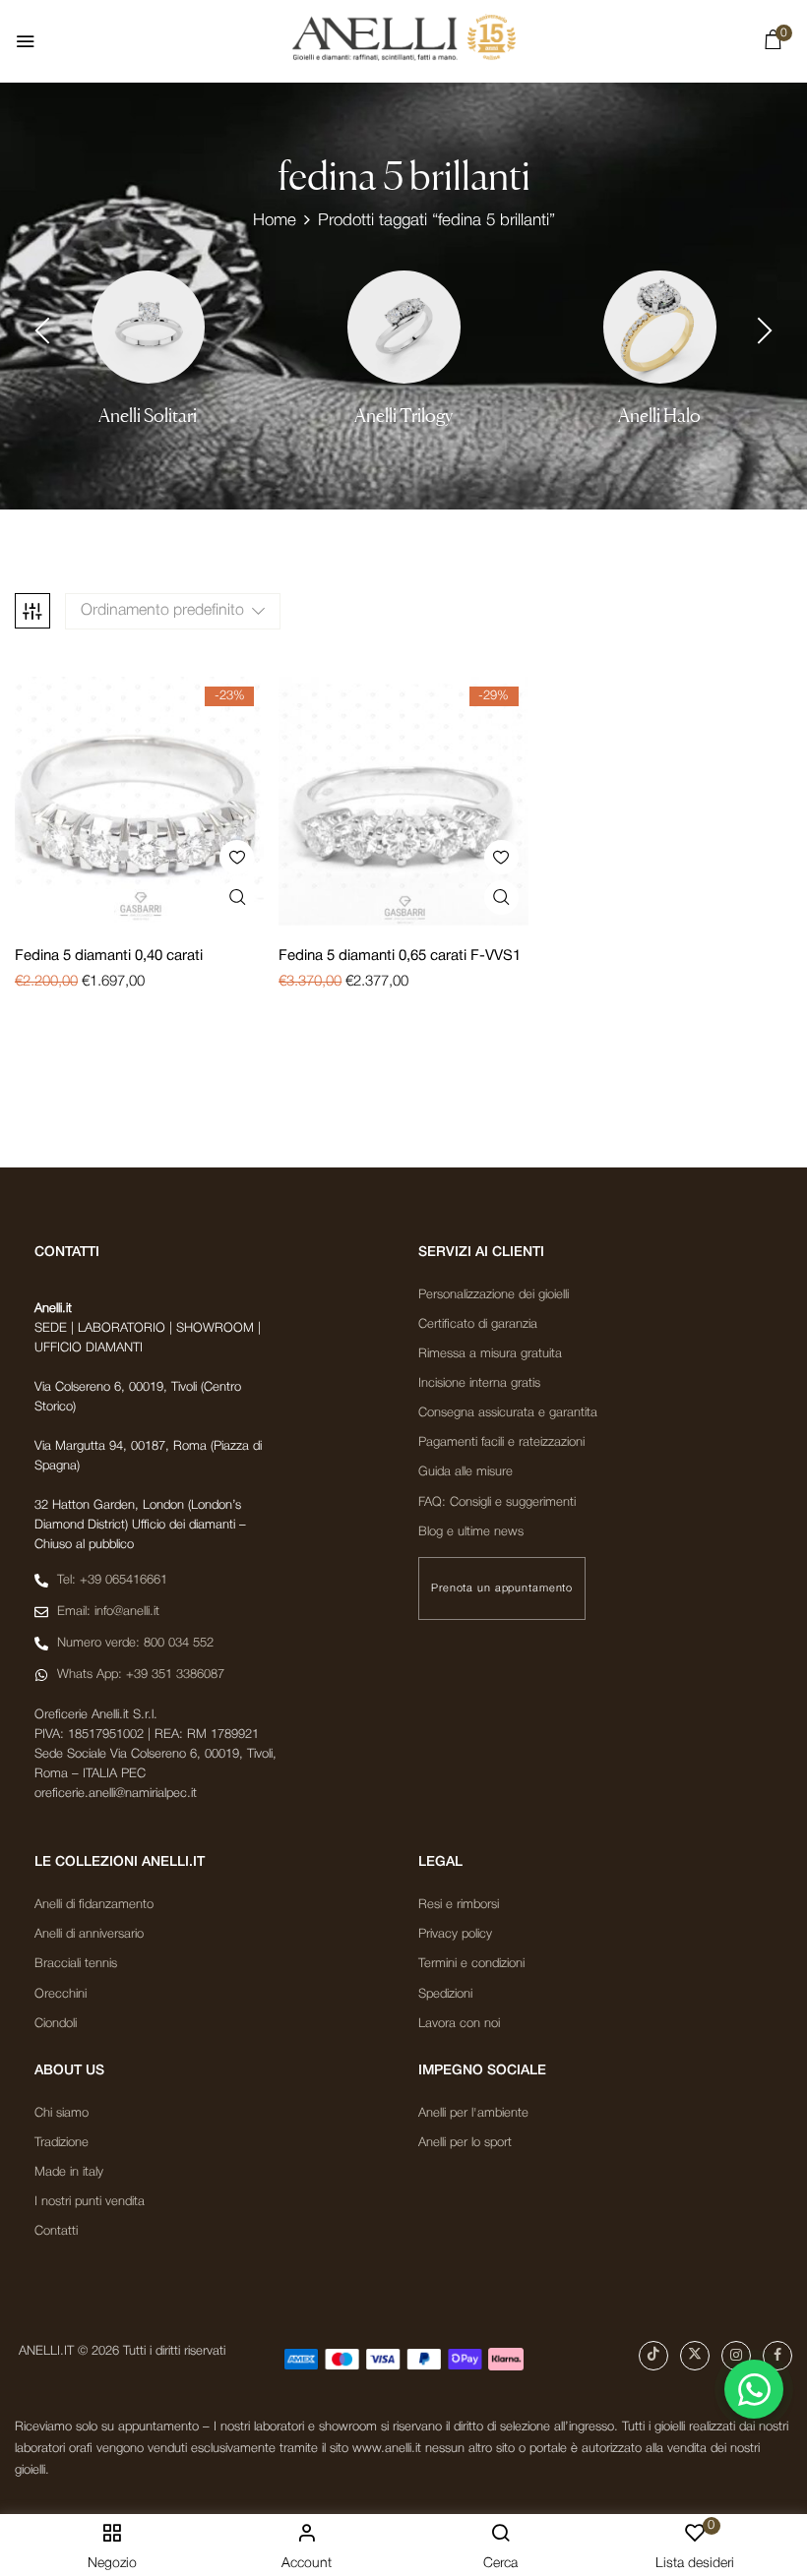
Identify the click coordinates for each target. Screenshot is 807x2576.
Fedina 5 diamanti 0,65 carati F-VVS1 (400, 956)
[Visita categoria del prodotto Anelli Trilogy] (404, 327)
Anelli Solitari (148, 416)
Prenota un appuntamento (502, 1588)
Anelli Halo (659, 416)
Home (275, 221)
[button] (773, 44)
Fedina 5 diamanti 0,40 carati (109, 956)
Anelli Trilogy (403, 416)
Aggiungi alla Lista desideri (237, 857)
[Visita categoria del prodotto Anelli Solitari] (148, 327)
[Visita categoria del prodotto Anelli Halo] (660, 327)
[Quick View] (237, 898)
